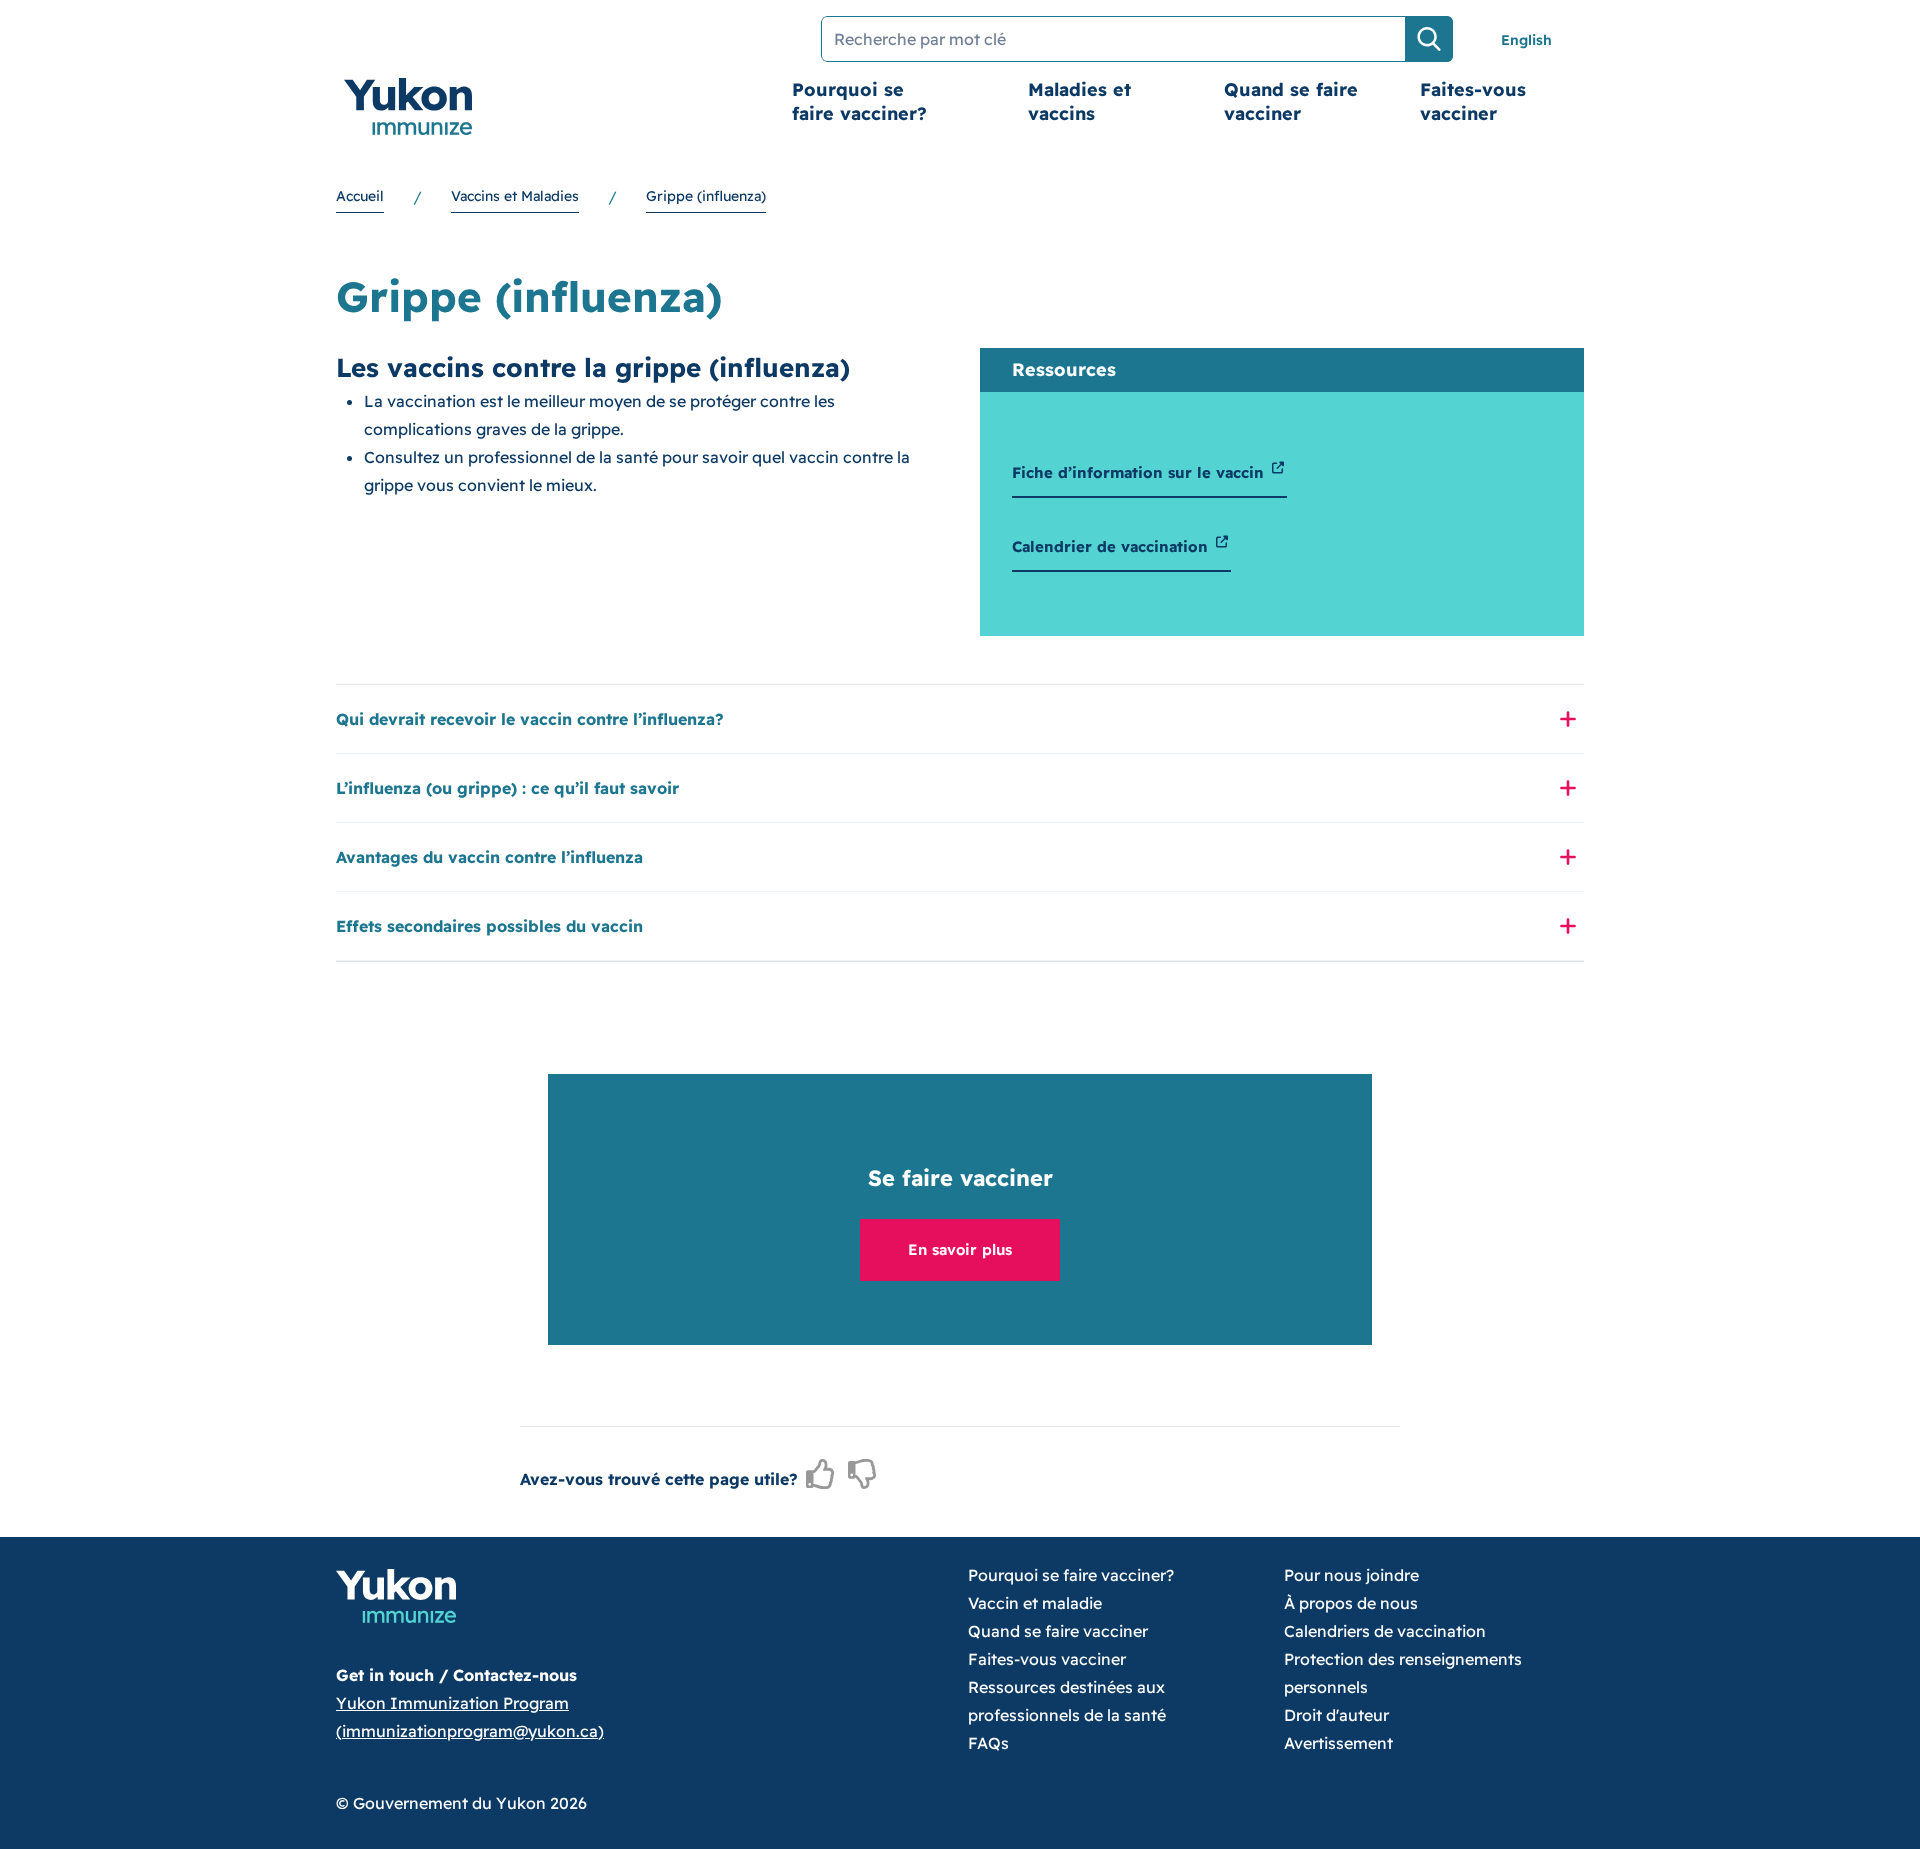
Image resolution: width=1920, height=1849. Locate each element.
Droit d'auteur (1336, 1715)
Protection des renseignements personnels (1403, 1673)
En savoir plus (960, 1249)
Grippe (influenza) (706, 196)
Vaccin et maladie (1035, 1603)
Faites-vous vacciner (1473, 101)
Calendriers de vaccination (1385, 1631)
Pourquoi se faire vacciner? (859, 101)
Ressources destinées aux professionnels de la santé (1067, 1701)
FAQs (988, 1743)
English (1526, 40)
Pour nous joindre (1351, 1575)
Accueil (360, 196)
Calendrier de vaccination (1112, 546)
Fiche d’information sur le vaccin (1140, 472)
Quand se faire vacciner (1291, 101)
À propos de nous (1351, 1603)
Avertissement (1338, 1743)
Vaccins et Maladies (515, 196)
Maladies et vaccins (1079, 101)
